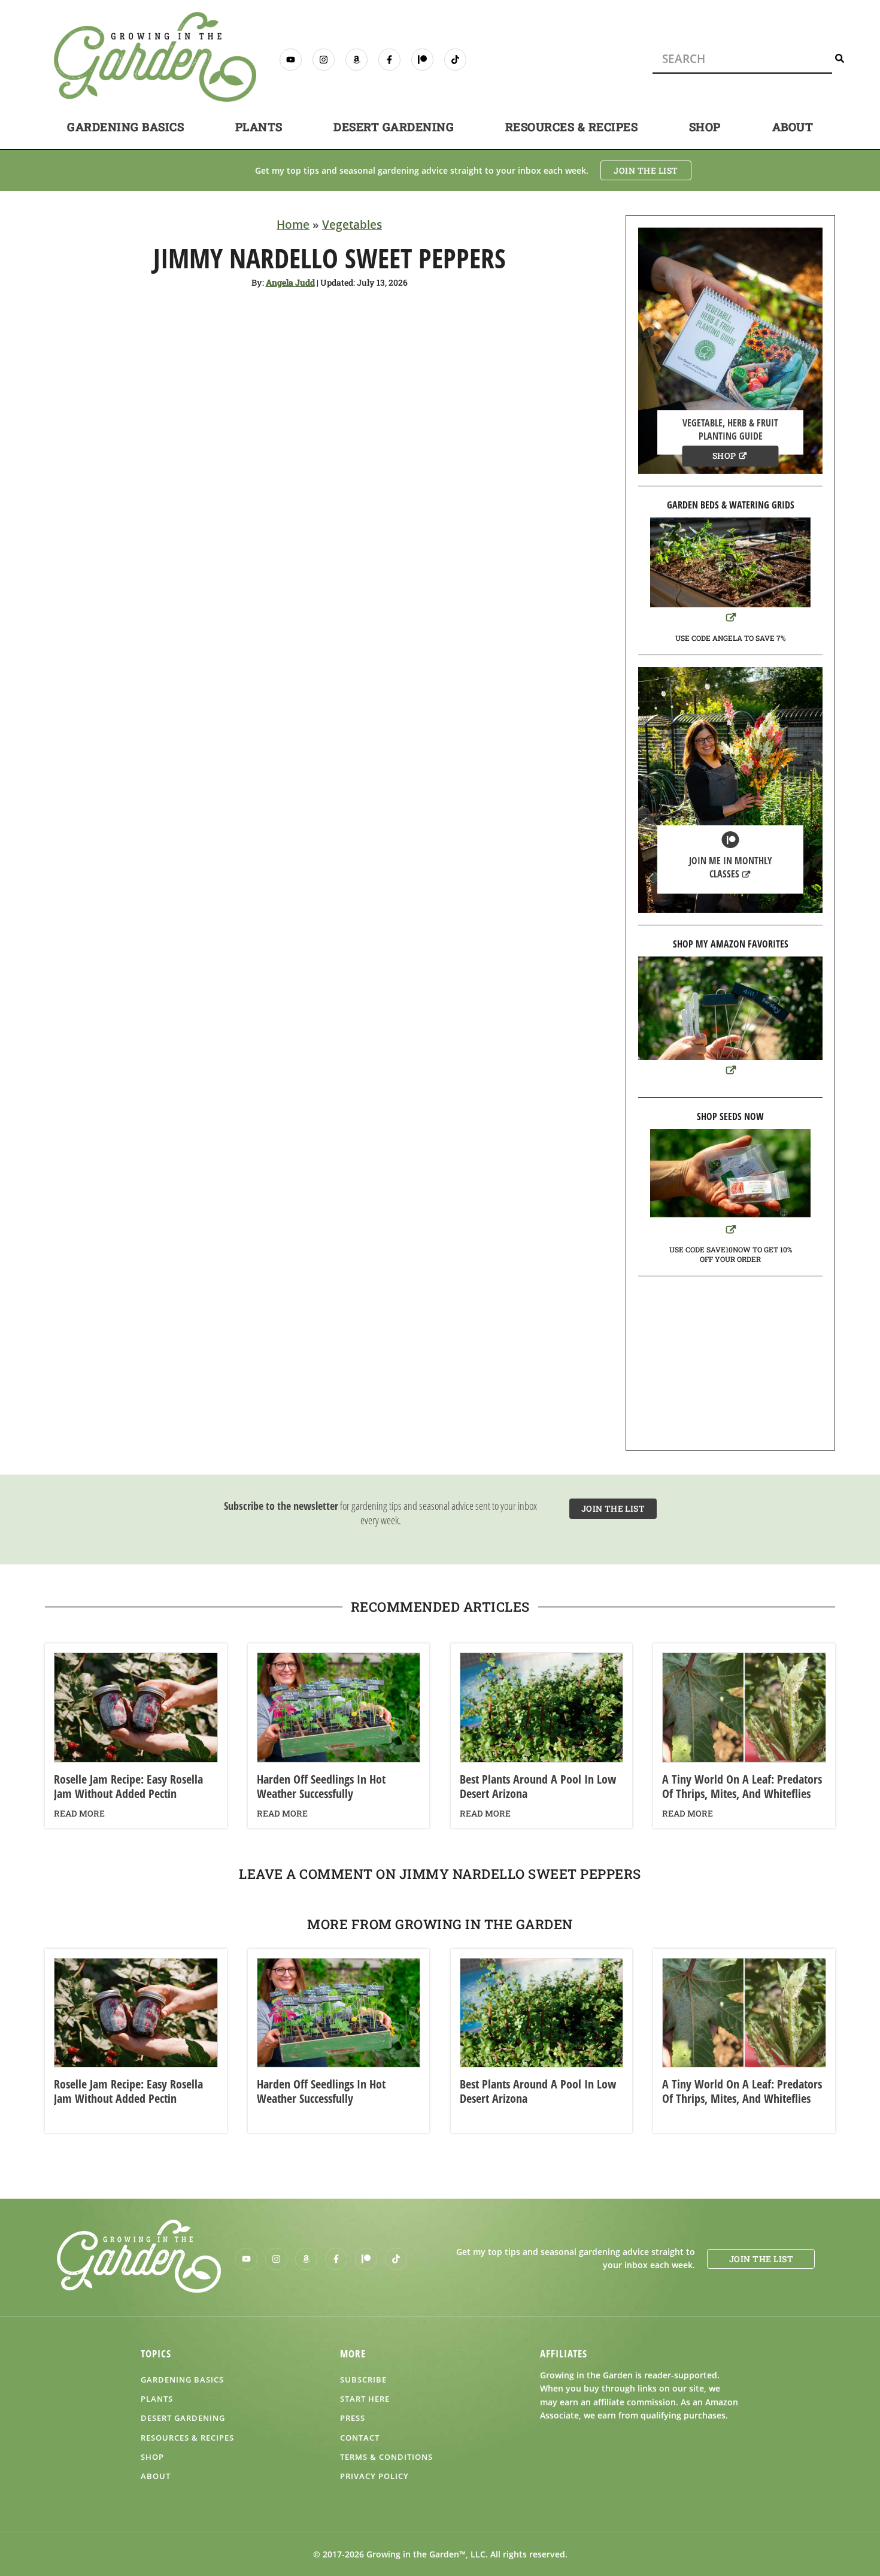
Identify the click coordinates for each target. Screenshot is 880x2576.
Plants (259, 127)
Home (293, 225)
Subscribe (363, 2380)
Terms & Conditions (386, 2457)
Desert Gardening (394, 127)
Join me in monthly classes (731, 867)
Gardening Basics (125, 127)
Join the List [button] (646, 170)
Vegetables (352, 225)
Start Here (365, 2399)
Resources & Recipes (572, 127)
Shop (705, 127)
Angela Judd (290, 282)
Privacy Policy (374, 2476)
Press (353, 2418)
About (793, 127)
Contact (360, 2438)
